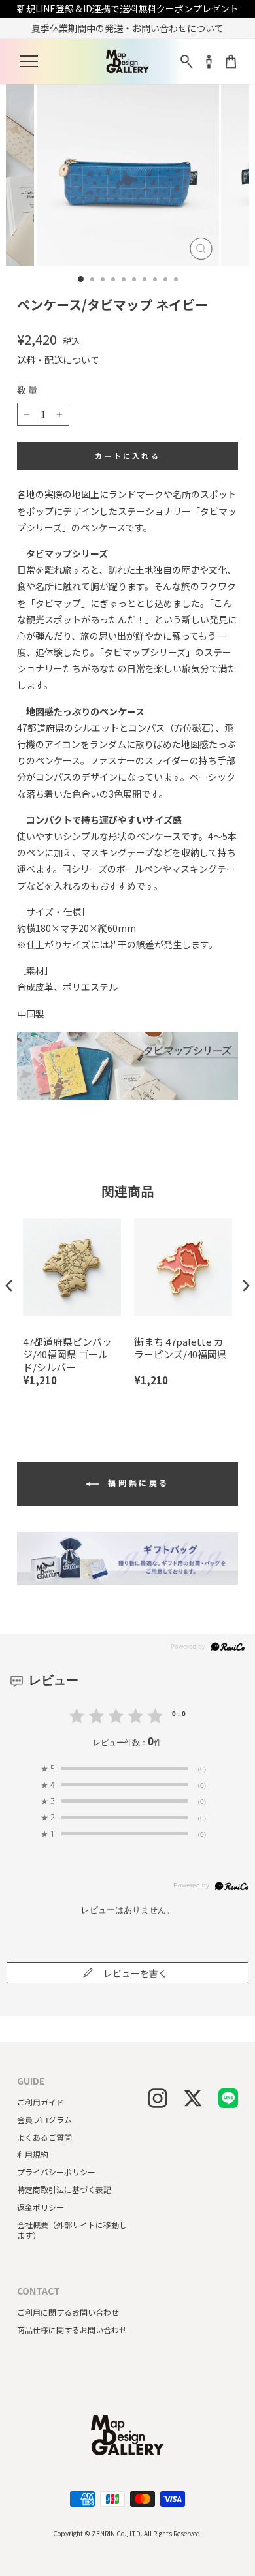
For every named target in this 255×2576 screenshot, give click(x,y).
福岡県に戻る (137, 1482)
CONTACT (39, 2291)
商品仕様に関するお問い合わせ (72, 2330)
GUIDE (31, 2081)
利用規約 (33, 2154)
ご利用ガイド (41, 2102)
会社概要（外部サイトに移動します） (72, 2230)
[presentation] (9, 1285)
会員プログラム (44, 2119)
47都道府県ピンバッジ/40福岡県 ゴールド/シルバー (67, 1355)
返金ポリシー (41, 2207)
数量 (28, 390)
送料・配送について (58, 360)
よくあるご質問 (44, 2137)
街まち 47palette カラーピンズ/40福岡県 (180, 1348)
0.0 (180, 1713)
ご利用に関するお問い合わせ (68, 2312)
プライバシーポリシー (56, 2172)
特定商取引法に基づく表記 (64, 2189)
